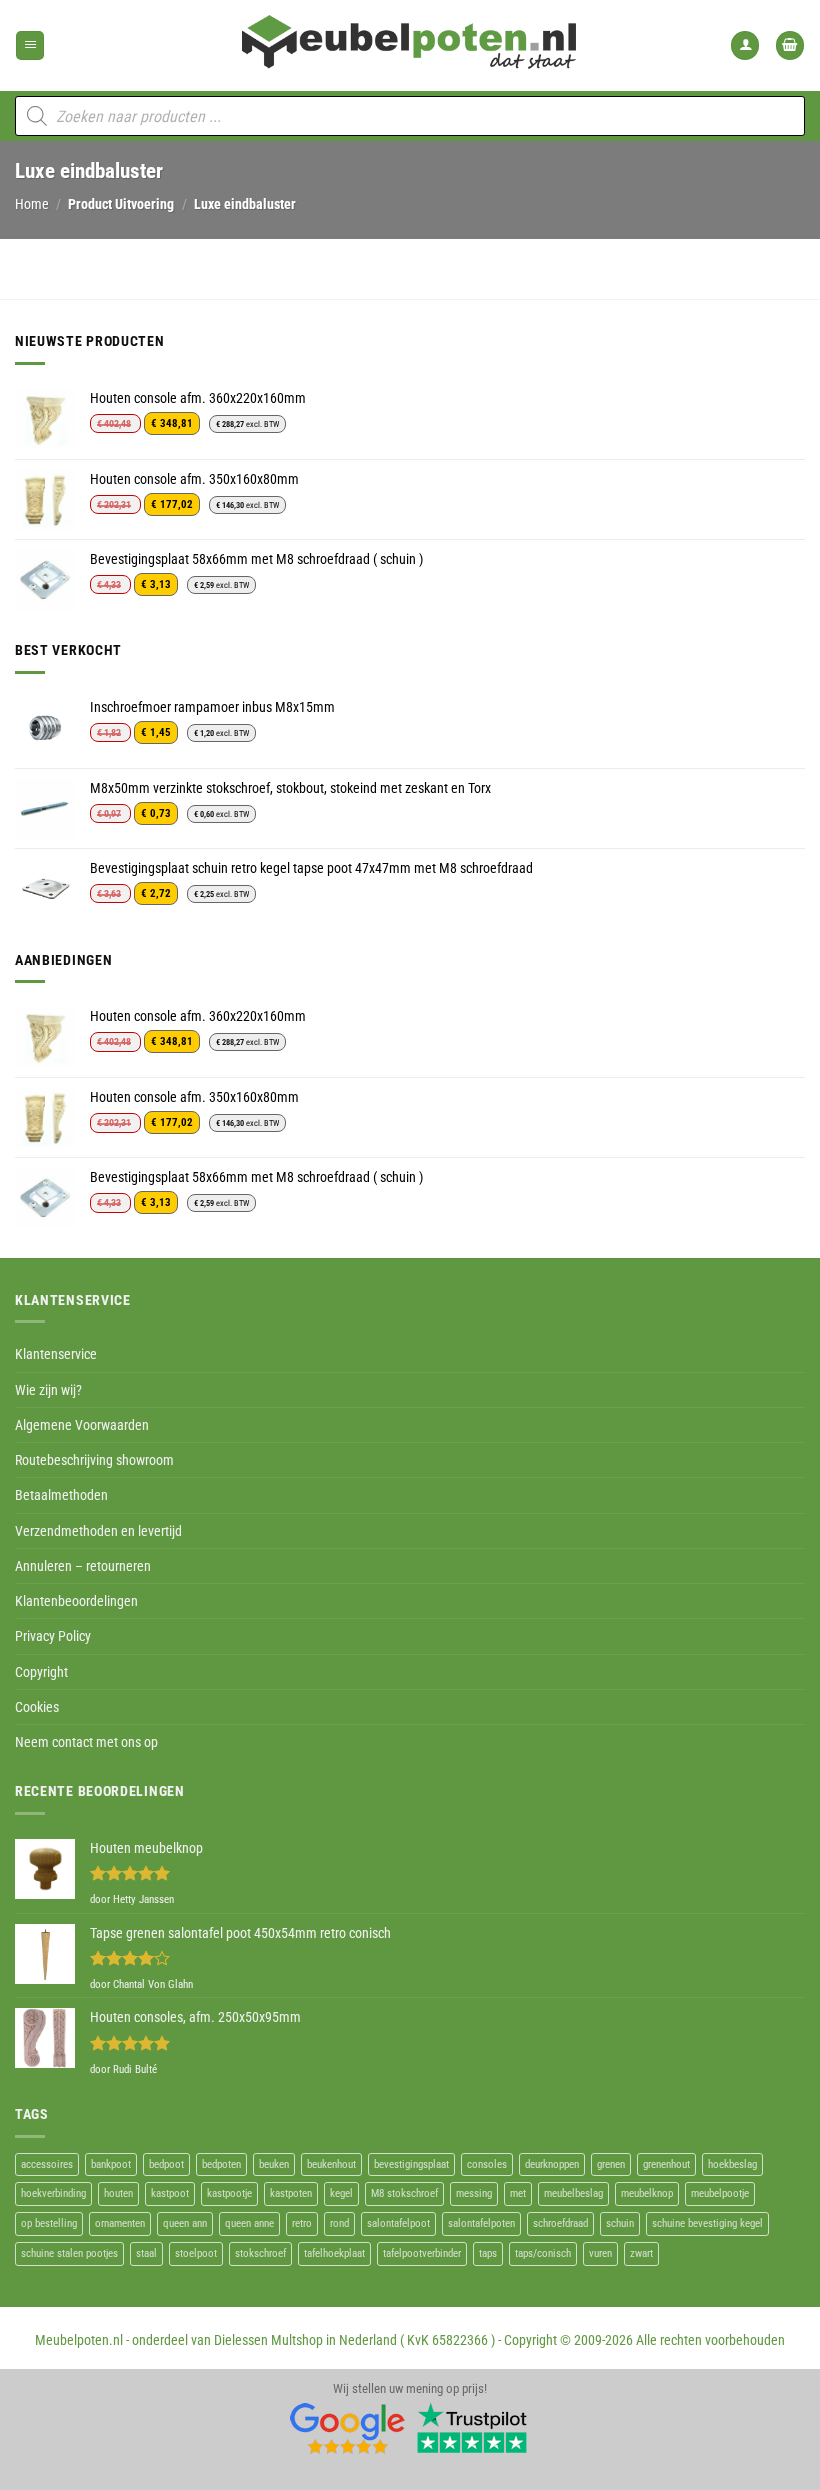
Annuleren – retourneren (83, 1566)
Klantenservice (56, 1354)
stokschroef (260, 2253)
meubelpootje (720, 2193)
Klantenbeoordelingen (76, 1601)
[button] (30, 45)
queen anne (249, 2223)
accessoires (47, 2164)
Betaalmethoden (61, 1495)
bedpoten (221, 2164)
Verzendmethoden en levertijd (98, 1531)
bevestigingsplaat (411, 2164)
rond (339, 2223)
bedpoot (166, 2164)
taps (488, 2253)
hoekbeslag (732, 2164)
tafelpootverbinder (422, 2253)
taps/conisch (543, 2253)
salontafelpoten (481, 2223)
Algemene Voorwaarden (82, 1425)
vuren (600, 2253)
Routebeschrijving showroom (94, 1460)
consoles (487, 2164)
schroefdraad (560, 2223)
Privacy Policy (53, 1636)
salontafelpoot (398, 2223)
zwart (641, 2253)
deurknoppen (552, 2164)
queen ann (185, 2223)
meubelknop (647, 2193)
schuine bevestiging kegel (707, 2223)
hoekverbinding (53, 2193)
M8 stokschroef (404, 2193)
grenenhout (666, 2164)
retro (302, 2223)
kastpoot (170, 2193)
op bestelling (49, 2223)
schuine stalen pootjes (69, 2253)
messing (474, 2193)
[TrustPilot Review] (472, 2427)
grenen (611, 2164)
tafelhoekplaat (334, 2253)
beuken (274, 2164)
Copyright (41, 1672)
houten (118, 2193)
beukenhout (331, 2164)
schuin (620, 2223)
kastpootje (229, 2193)
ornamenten (120, 2223)
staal (146, 2253)
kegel (341, 2193)
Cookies (37, 1707)
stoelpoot (196, 2253)
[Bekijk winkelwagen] (790, 45)
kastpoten (291, 2193)
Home (32, 204)
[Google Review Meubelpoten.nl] (348, 2427)
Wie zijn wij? (48, 1390)
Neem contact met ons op (86, 1742)
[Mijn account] (745, 45)
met (518, 2193)
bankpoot (111, 2164)
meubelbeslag (573, 2193)
